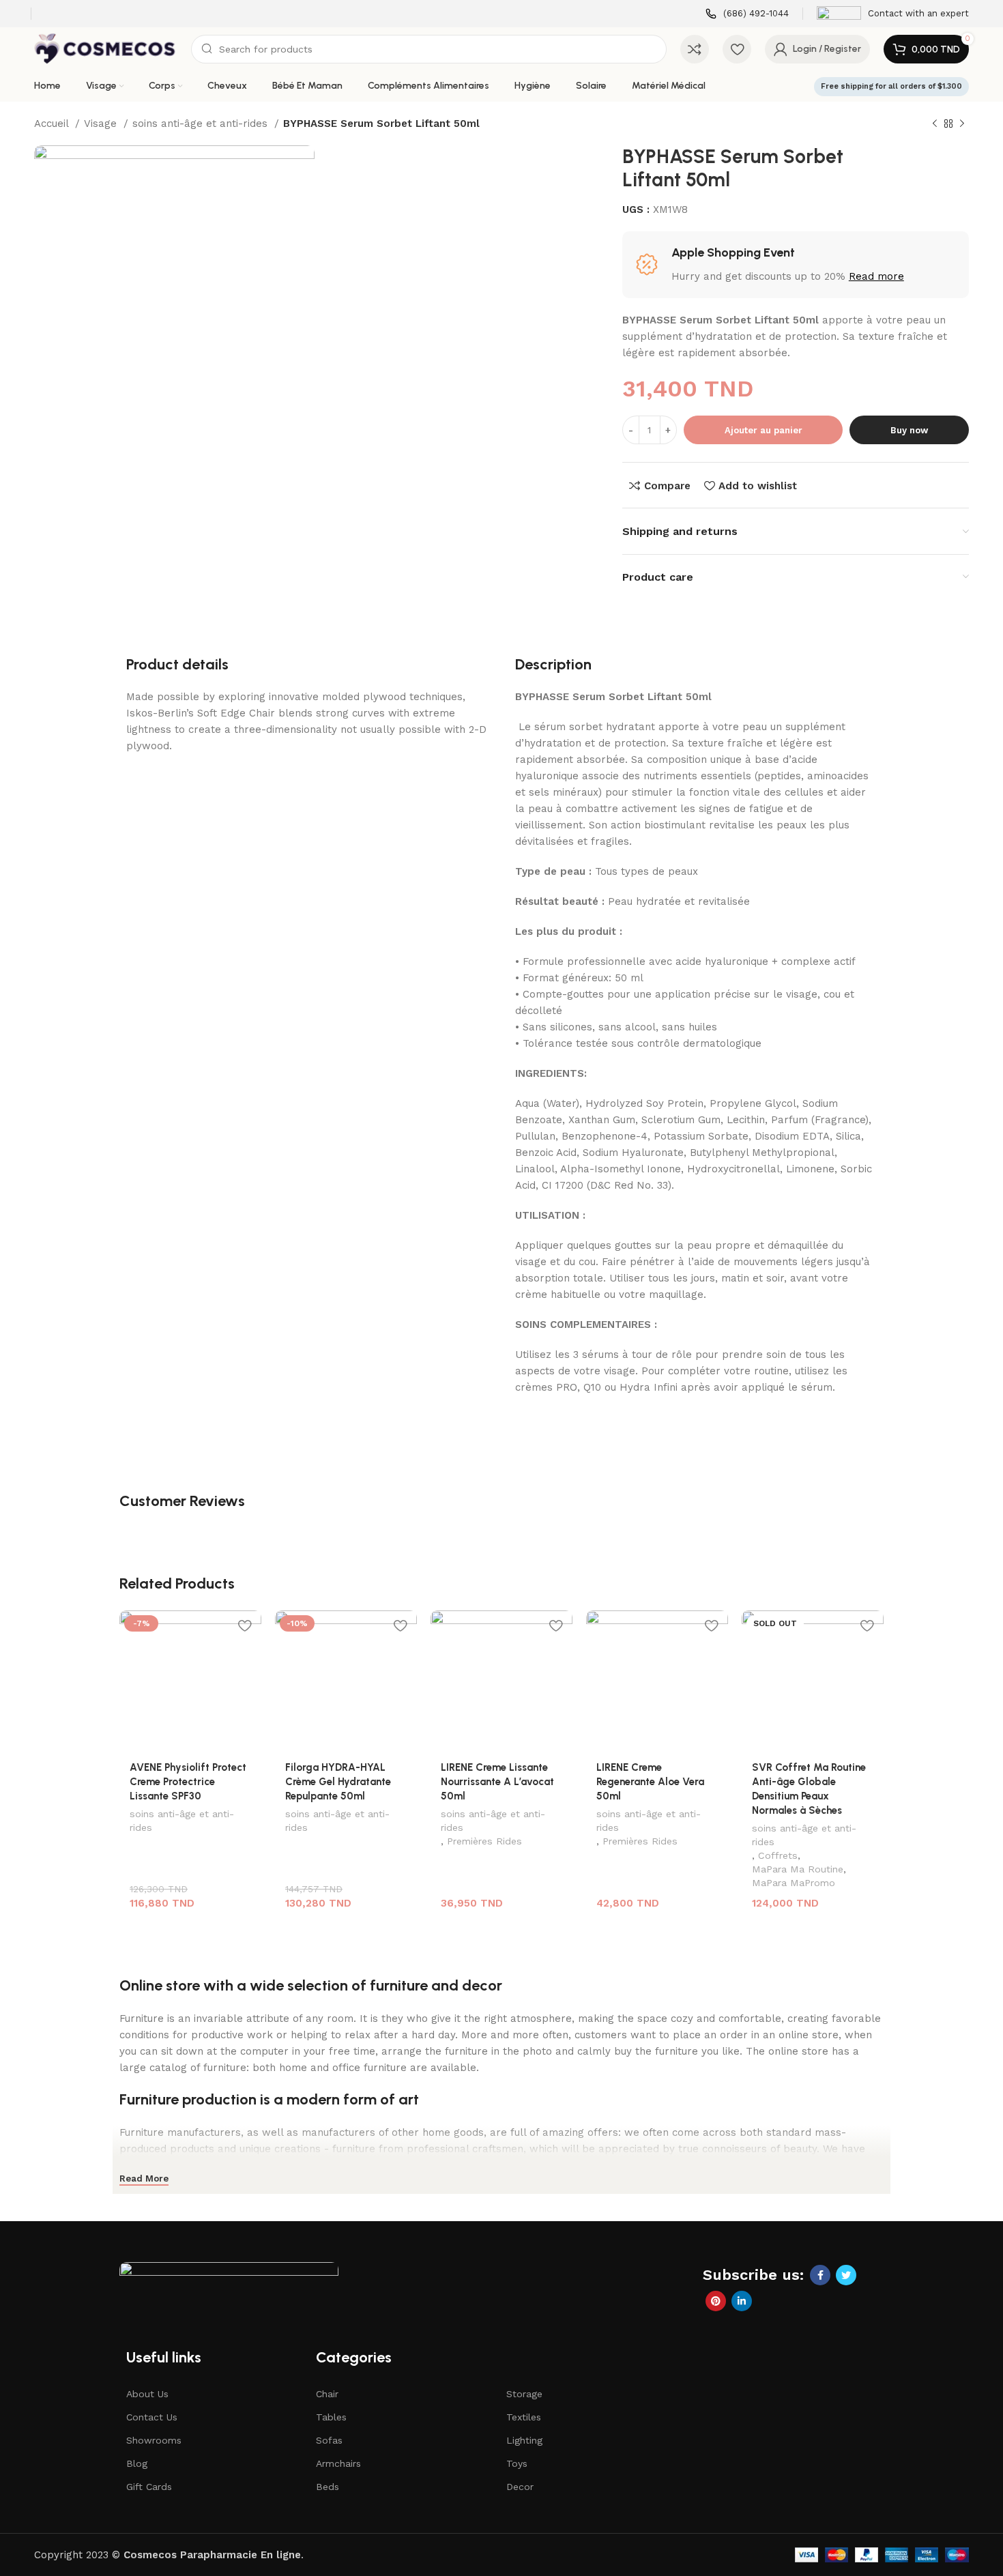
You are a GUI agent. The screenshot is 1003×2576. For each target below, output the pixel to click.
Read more (876, 276)
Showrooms (154, 2440)
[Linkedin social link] (742, 2301)
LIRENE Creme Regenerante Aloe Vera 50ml (650, 1782)
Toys (517, 2463)
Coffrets (778, 1855)
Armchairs (338, 2463)
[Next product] (962, 124)
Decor (520, 2487)
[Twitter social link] (846, 2275)
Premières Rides (484, 1841)
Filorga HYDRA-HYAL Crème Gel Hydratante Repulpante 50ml (338, 1782)
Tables (331, 2417)
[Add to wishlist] (244, 1626)
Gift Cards (149, 2487)
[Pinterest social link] (716, 2301)
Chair (327, 2394)
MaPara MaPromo (794, 1883)
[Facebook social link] (820, 2275)
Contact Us (152, 2417)
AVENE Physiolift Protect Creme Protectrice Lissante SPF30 (188, 1782)
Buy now (909, 430)
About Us (147, 2394)
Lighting (524, 2440)
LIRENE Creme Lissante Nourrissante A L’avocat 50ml (497, 1782)
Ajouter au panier (764, 430)
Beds (328, 2487)
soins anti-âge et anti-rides (202, 124)
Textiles (524, 2417)
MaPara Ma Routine (798, 1869)
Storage (524, 2394)
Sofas (329, 2440)
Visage (102, 124)
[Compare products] (695, 49)
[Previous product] (935, 124)
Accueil (53, 124)
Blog (137, 2463)
